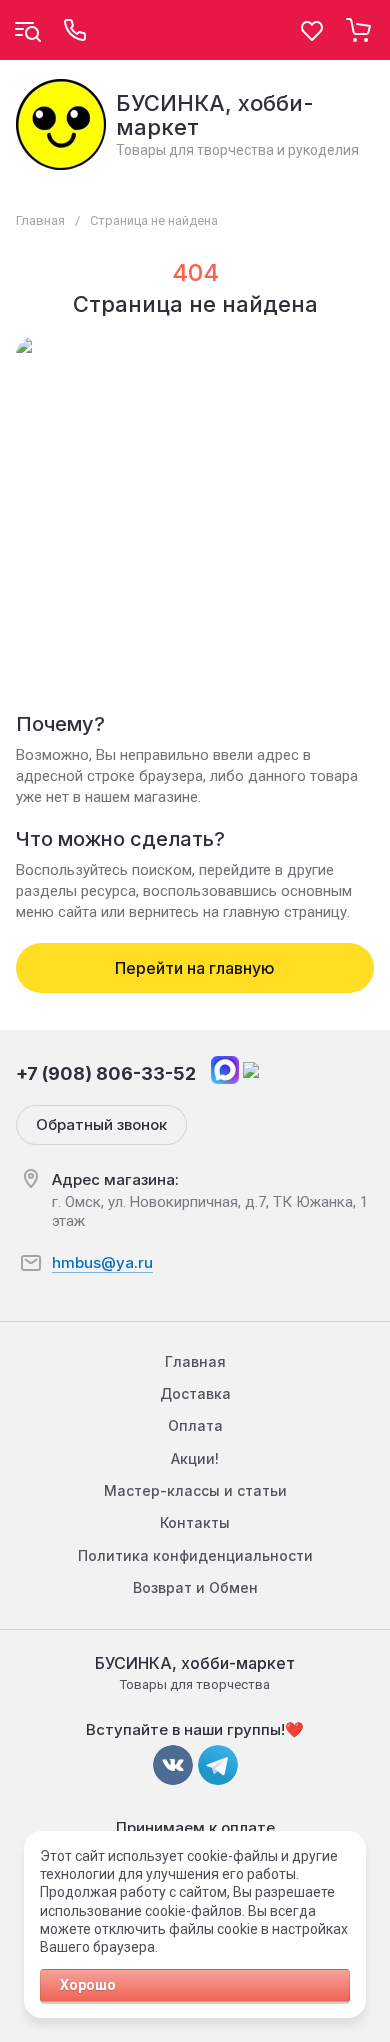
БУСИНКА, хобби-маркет (215, 115)
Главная (40, 220)
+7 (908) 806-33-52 (106, 1073)
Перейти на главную (195, 968)
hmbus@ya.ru (102, 1262)
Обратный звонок (101, 1124)
